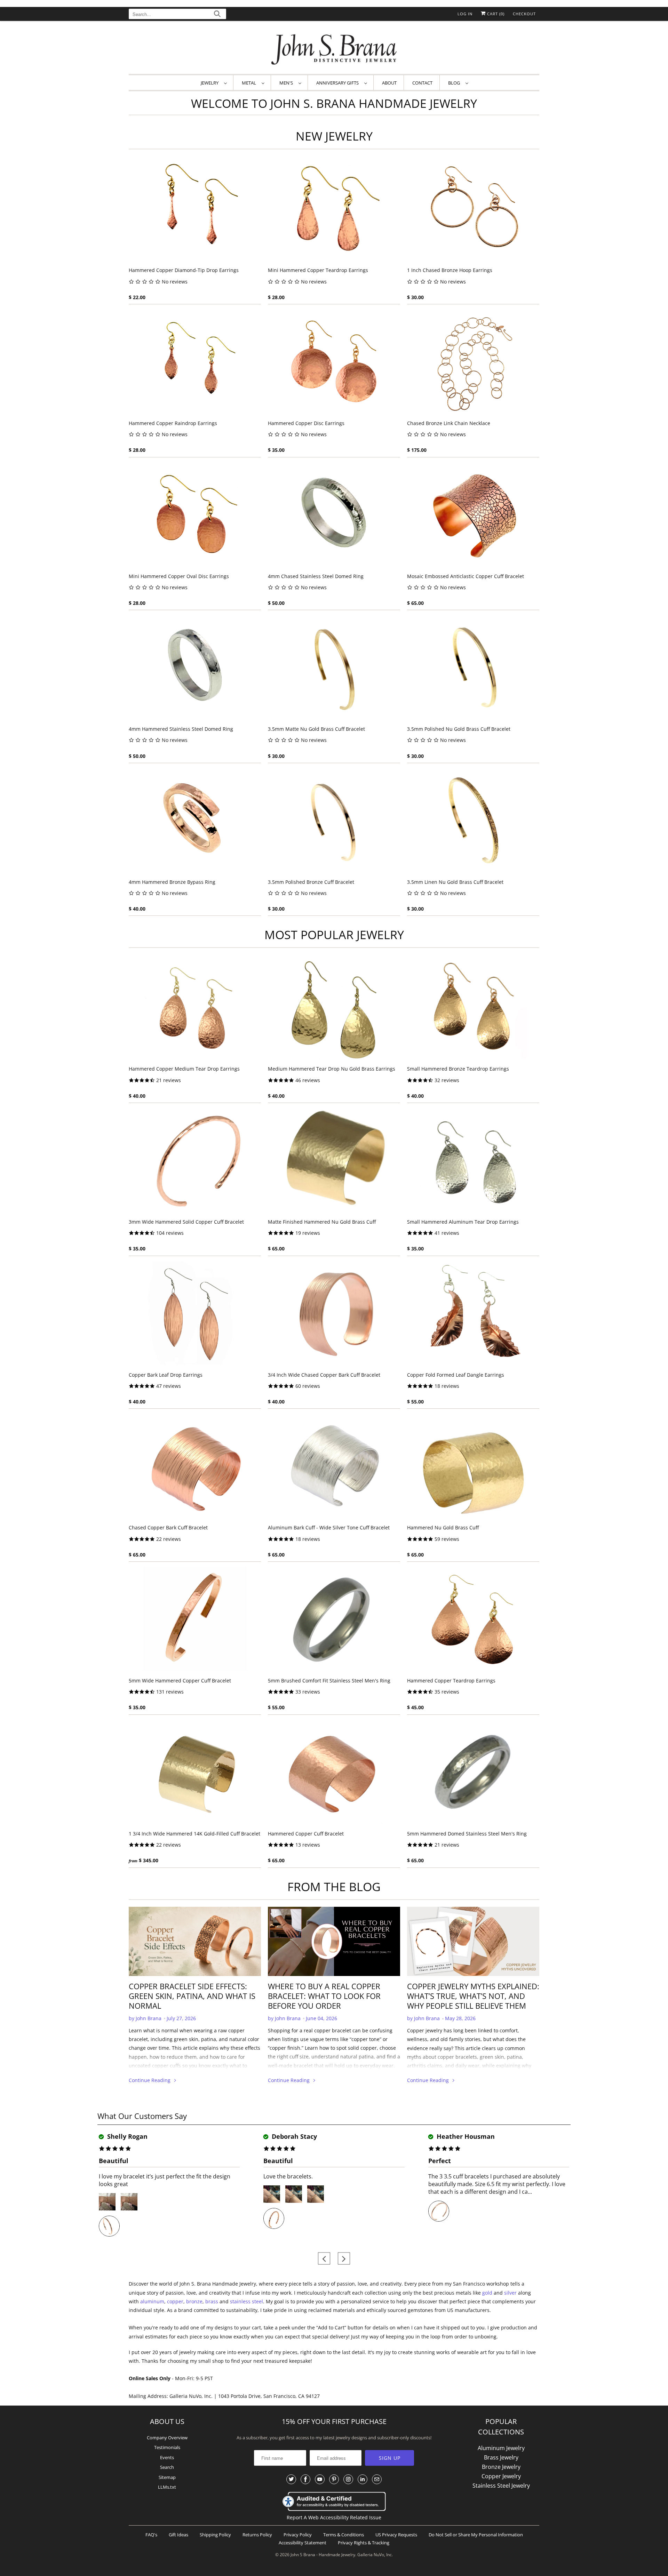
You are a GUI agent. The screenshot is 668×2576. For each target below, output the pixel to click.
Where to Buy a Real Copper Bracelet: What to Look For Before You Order (324, 1996)
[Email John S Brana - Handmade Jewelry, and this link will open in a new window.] (377, 2479)
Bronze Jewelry (501, 2467)
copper (175, 2301)
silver (510, 2293)
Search (167, 2467)
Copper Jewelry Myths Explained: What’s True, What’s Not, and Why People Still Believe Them (473, 1996)
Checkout (524, 14)
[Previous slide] (324, 2259)
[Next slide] (344, 2259)
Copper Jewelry (501, 2476)
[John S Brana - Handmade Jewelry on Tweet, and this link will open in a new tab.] (291, 2479)
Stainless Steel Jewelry (501, 2486)
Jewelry (211, 83)
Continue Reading (150, 2080)
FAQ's (151, 2535)
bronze (194, 2301)
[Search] (217, 15)
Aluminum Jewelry (501, 2448)
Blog (455, 83)
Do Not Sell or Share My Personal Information (476, 2535)
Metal (250, 83)
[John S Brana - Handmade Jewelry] (334, 49)
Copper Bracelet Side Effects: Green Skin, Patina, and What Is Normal (192, 1996)
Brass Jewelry (501, 2457)
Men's (287, 83)
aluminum (152, 2301)
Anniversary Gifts (339, 83)
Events (167, 2457)
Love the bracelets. (288, 2176)
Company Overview (167, 2438)
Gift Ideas (178, 2535)
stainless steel (246, 2301)
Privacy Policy (298, 2535)
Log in (465, 14)
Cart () (495, 14)
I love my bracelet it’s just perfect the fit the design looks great (165, 2180)
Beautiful (114, 2161)
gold (487, 2293)
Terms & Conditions (344, 2535)
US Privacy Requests (396, 2535)
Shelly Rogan (126, 2136)
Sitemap (167, 2477)
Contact (422, 83)
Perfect (440, 2161)
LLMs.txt (167, 2487)
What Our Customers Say (142, 2116)
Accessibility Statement (303, 2543)
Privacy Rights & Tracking (364, 2543)
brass (212, 2301)
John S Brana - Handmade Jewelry (323, 2555)
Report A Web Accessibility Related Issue (334, 2517)
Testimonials (167, 2447)
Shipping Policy (215, 2535)
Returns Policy (257, 2535)
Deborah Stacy (293, 2136)
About (389, 83)
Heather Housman (465, 2136)
